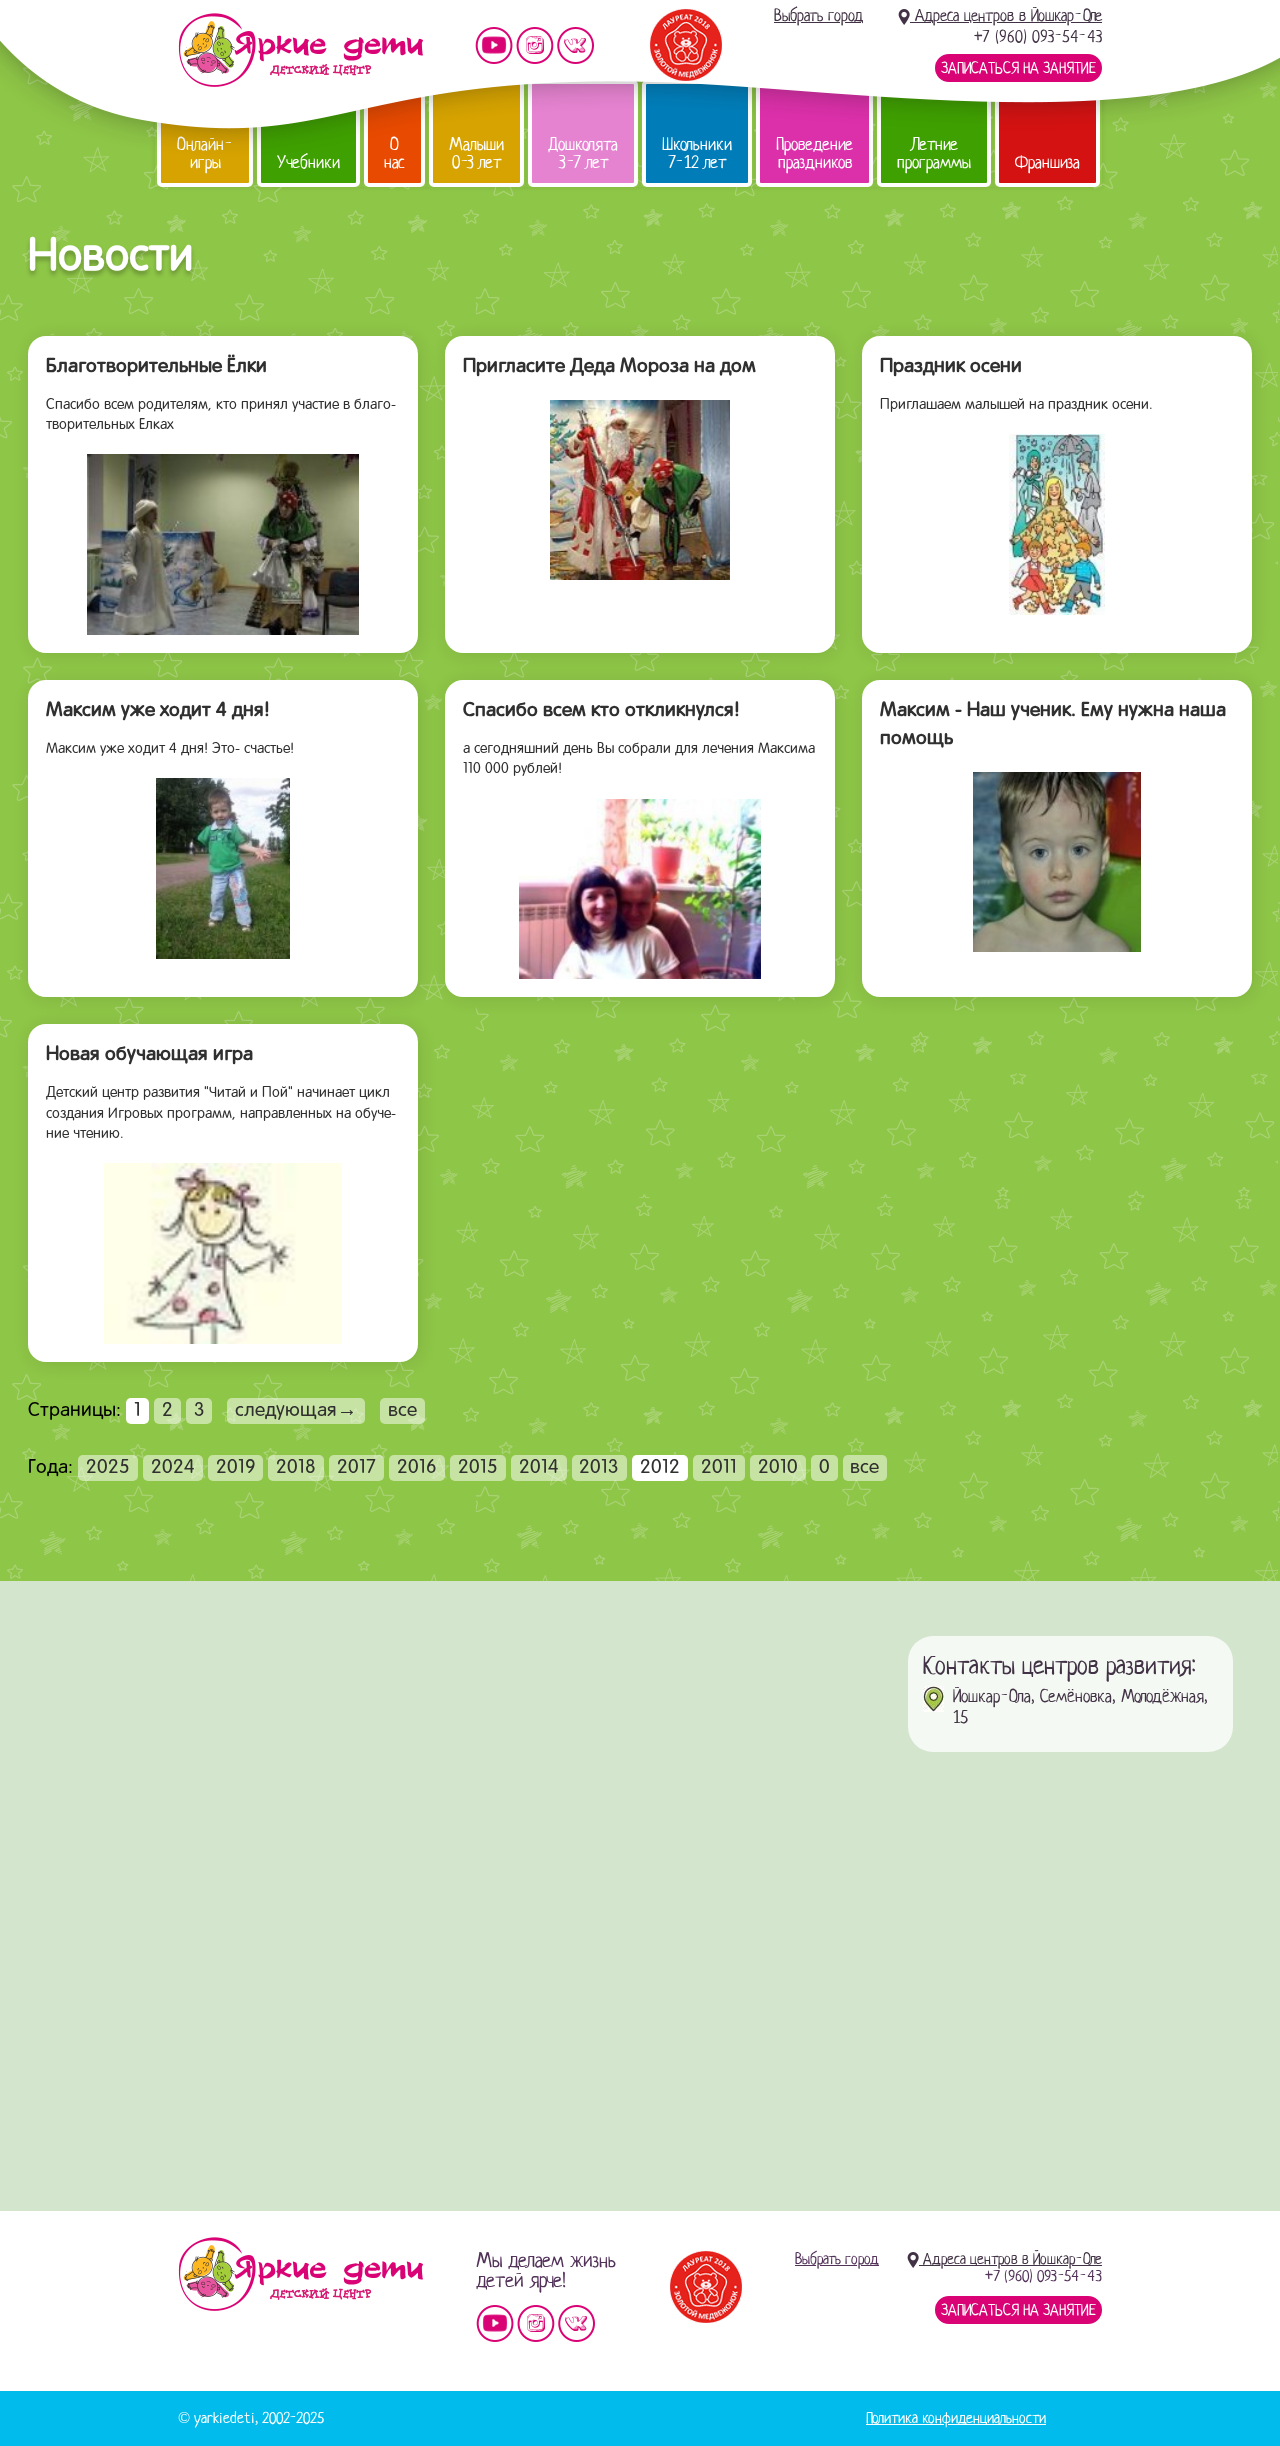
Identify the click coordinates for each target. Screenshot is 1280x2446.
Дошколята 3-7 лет (583, 153)
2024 (173, 1468)
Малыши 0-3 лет (476, 153)
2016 (417, 1468)
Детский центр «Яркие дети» (300, 2274)
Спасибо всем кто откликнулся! (601, 711)
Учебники (308, 162)
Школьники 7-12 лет (697, 153)
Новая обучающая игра (149, 1055)
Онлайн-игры (205, 153)
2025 (108, 1468)
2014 (539, 1468)
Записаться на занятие (1018, 68)
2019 (236, 1468)
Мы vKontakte (576, 45)
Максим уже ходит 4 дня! (158, 711)
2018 (296, 1468)
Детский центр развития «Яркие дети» (300, 50)
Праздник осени (951, 367)
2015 (478, 1468)
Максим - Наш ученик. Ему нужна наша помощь (1053, 725)
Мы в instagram (535, 45)
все (402, 1411)
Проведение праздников (814, 153)
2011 (719, 1468)
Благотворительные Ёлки (156, 367)
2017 (356, 1468)
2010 (778, 1468)
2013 (599, 1468)
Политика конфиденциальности (956, 2418)
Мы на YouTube (494, 45)
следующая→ (296, 1411)
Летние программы (934, 153)
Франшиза (1047, 162)
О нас (394, 153)
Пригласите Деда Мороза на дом (609, 367)
